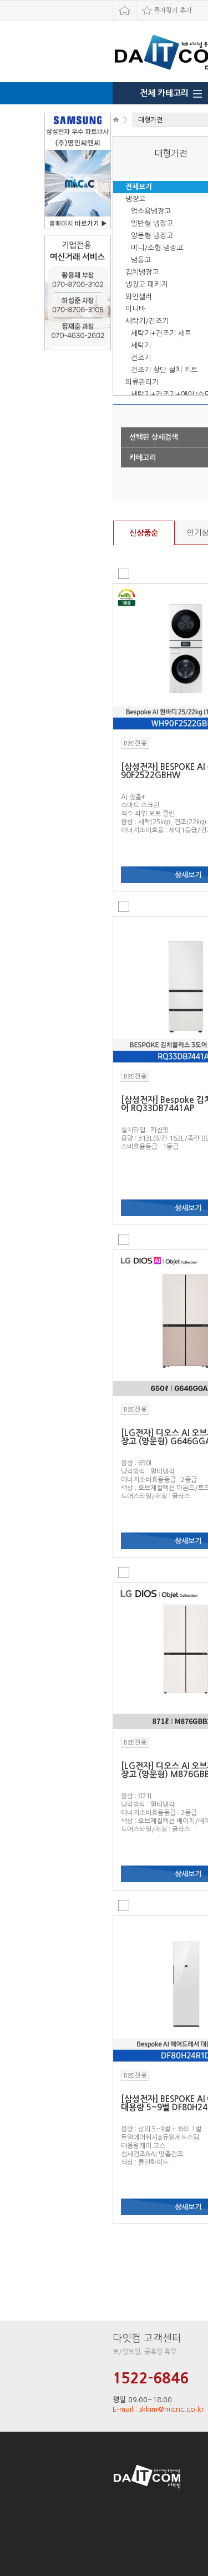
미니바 (135, 309)
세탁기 (141, 346)
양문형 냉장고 (152, 236)
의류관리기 (142, 382)
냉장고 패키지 (146, 284)
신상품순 (144, 533)
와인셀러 (139, 297)
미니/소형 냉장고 (157, 248)
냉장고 (135, 199)
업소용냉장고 (151, 211)
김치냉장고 (142, 272)
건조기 (141, 358)
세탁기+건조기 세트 (161, 333)
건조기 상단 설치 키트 (164, 370)
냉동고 (141, 260)
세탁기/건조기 (147, 321)
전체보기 (139, 187)
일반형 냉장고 (152, 223)
